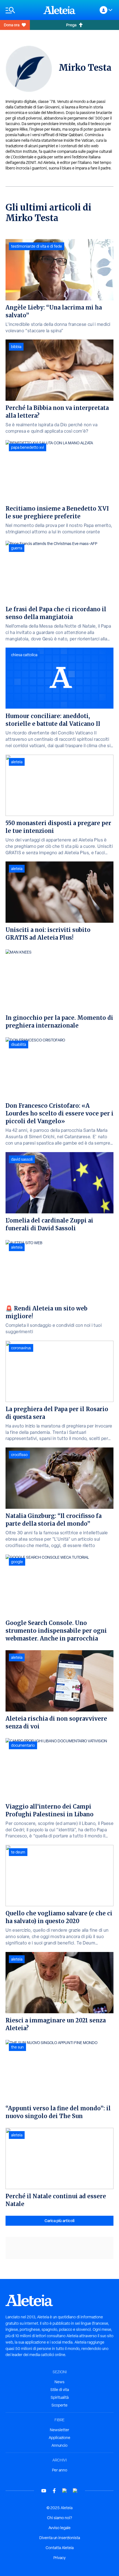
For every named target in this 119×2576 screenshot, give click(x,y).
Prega (71, 25)
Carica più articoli (59, 2221)
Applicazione (59, 2438)
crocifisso (19, 1455)
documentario (23, 1745)
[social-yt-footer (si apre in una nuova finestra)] (44, 2491)
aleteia (17, 762)
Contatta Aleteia (60, 2548)
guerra (17, 548)
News (59, 2382)
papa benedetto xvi (28, 447)
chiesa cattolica (24, 655)
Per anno (60, 2470)
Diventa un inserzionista (60, 2538)
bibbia (16, 347)
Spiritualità (60, 2397)
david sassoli (22, 1159)
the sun (17, 2047)
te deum (18, 1852)
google (17, 1562)
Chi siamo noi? (59, 2518)
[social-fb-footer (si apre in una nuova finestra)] (54, 2491)
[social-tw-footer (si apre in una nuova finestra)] (65, 2491)
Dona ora (12, 25)
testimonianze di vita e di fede (37, 246)
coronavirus (21, 1348)
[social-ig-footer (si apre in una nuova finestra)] (75, 2491)
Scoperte (59, 2405)
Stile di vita (60, 2390)
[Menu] (22, 10)
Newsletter (59, 2430)
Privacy (59, 2558)
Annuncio (59, 2445)
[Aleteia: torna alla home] (59, 10)
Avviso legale (59, 2528)
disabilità (19, 1044)
